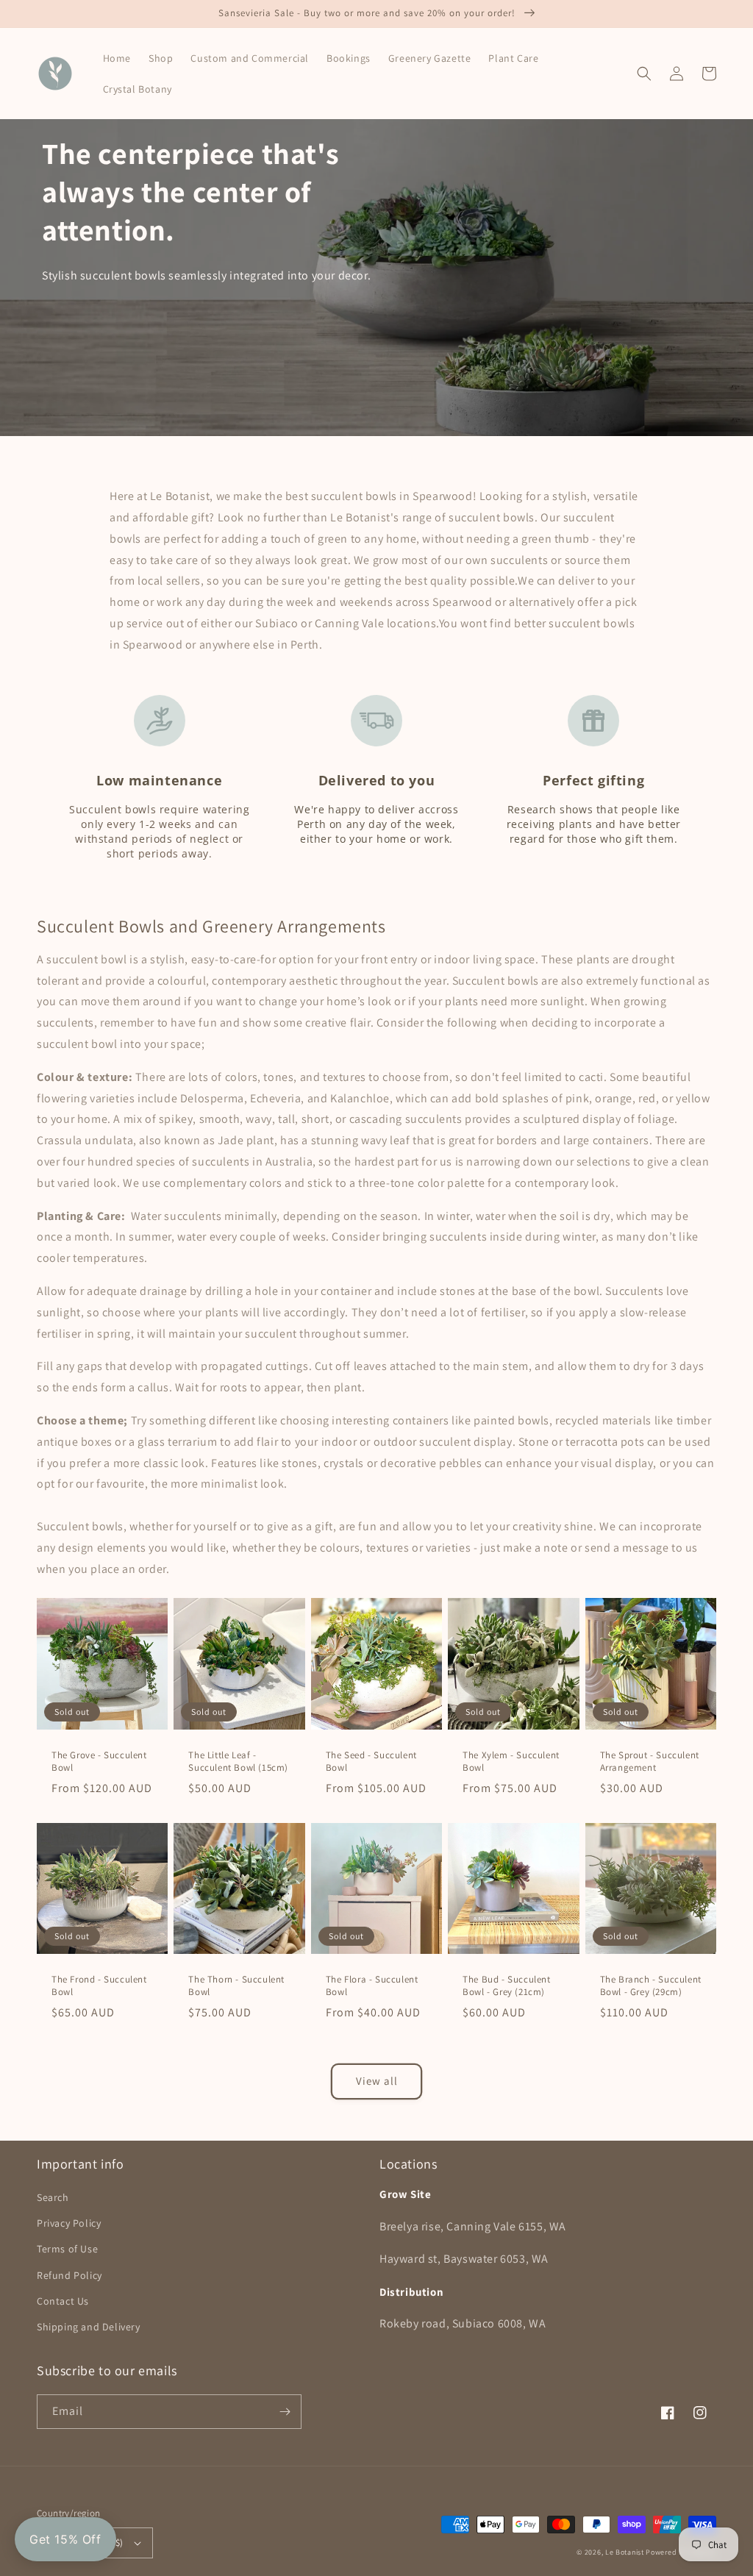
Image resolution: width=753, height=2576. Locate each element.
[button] (644, 74)
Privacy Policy (69, 2223)
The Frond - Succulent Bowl (99, 1986)
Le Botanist (625, 2552)
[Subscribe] (285, 2412)
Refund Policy (69, 2275)
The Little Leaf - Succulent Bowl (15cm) (238, 1762)
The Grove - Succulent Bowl (99, 1762)
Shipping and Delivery (89, 2327)
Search (53, 2197)
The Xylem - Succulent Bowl (511, 1762)
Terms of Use (67, 2249)
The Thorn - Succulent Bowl (236, 1986)
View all (377, 2081)
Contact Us (63, 2301)
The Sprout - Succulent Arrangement (650, 1762)
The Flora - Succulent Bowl (372, 1986)
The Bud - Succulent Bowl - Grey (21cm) (506, 1986)
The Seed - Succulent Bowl (371, 1762)
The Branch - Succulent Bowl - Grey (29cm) (651, 1986)
